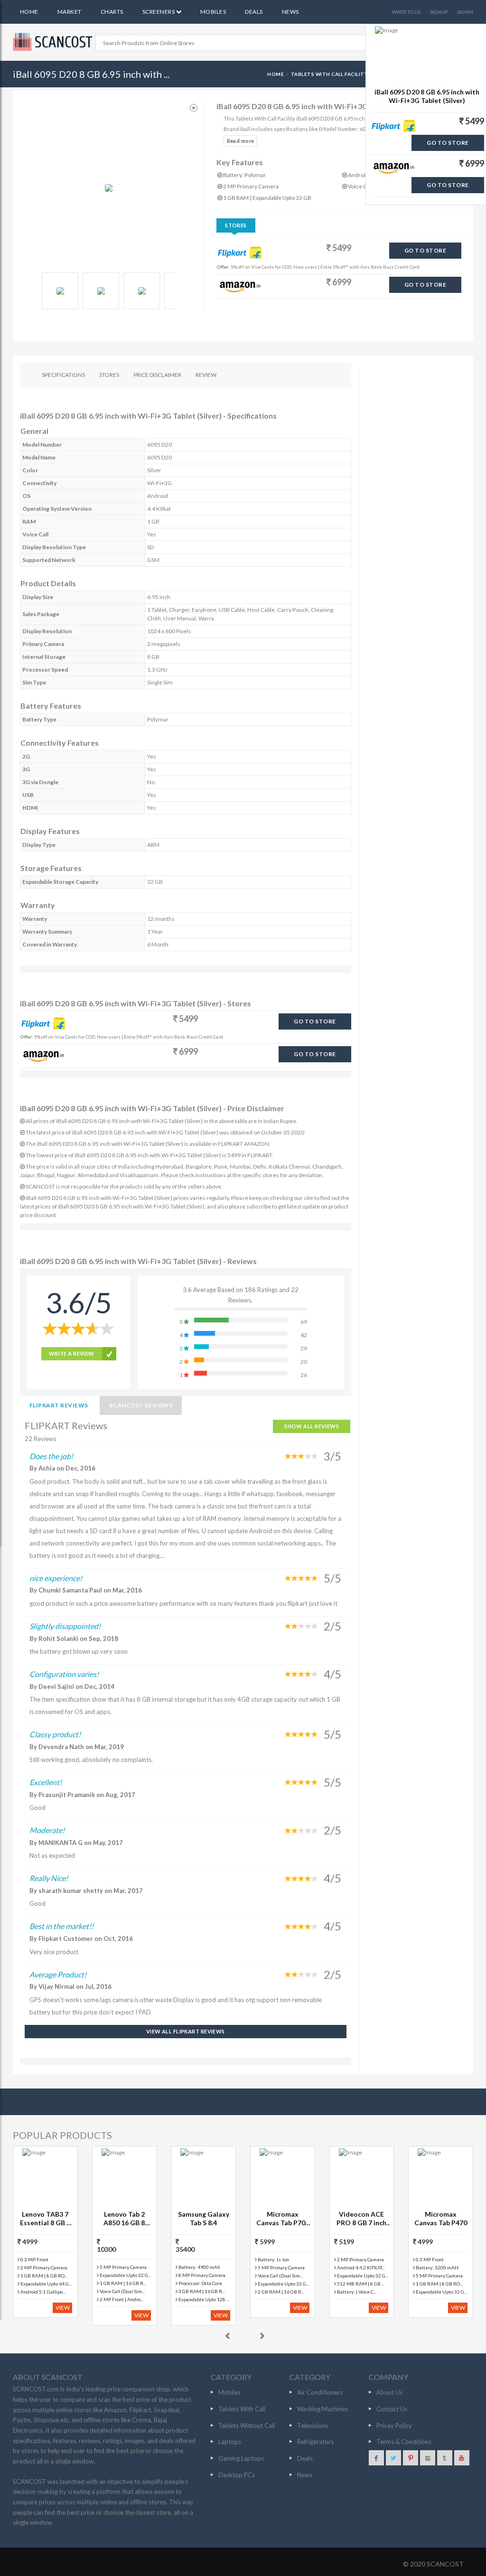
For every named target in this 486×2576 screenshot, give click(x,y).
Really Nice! (49, 1878)
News (290, 12)
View (63, 2308)
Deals (254, 12)
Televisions (313, 2426)
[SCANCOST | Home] (54, 42)
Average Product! (58, 1974)
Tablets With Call (242, 2409)
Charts (112, 12)
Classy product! (55, 1734)
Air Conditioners (320, 2392)
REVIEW (206, 375)
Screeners (159, 12)
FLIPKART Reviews (59, 1405)
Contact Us (392, 2409)
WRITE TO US (406, 12)
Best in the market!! (61, 1926)
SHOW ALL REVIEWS (312, 1426)
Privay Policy (394, 2426)
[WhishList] (194, 108)
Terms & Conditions (404, 2442)
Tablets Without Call (247, 2426)
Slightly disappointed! (65, 1626)
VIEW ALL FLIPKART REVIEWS (186, 2031)
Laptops (230, 2442)
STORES (109, 375)
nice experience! (56, 1578)
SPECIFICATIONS (63, 375)
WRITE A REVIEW (72, 1354)
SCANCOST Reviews (141, 1405)
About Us (389, 2392)
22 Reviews (41, 1439)
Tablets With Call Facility (329, 74)
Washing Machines (322, 2409)
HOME (276, 74)
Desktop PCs (237, 2475)
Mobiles (213, 12)
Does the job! (51, 1456)
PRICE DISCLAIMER (157, 375)
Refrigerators (315, 2442)
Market (70, 12)
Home (29, 12)
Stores (236, 225)
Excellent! (46, 1782)
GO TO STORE (425, 250)
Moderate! (47, 1830)
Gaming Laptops (241, 2458)
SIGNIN (465, 12)
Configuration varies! (64, 1674)
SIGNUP (439, 12)
